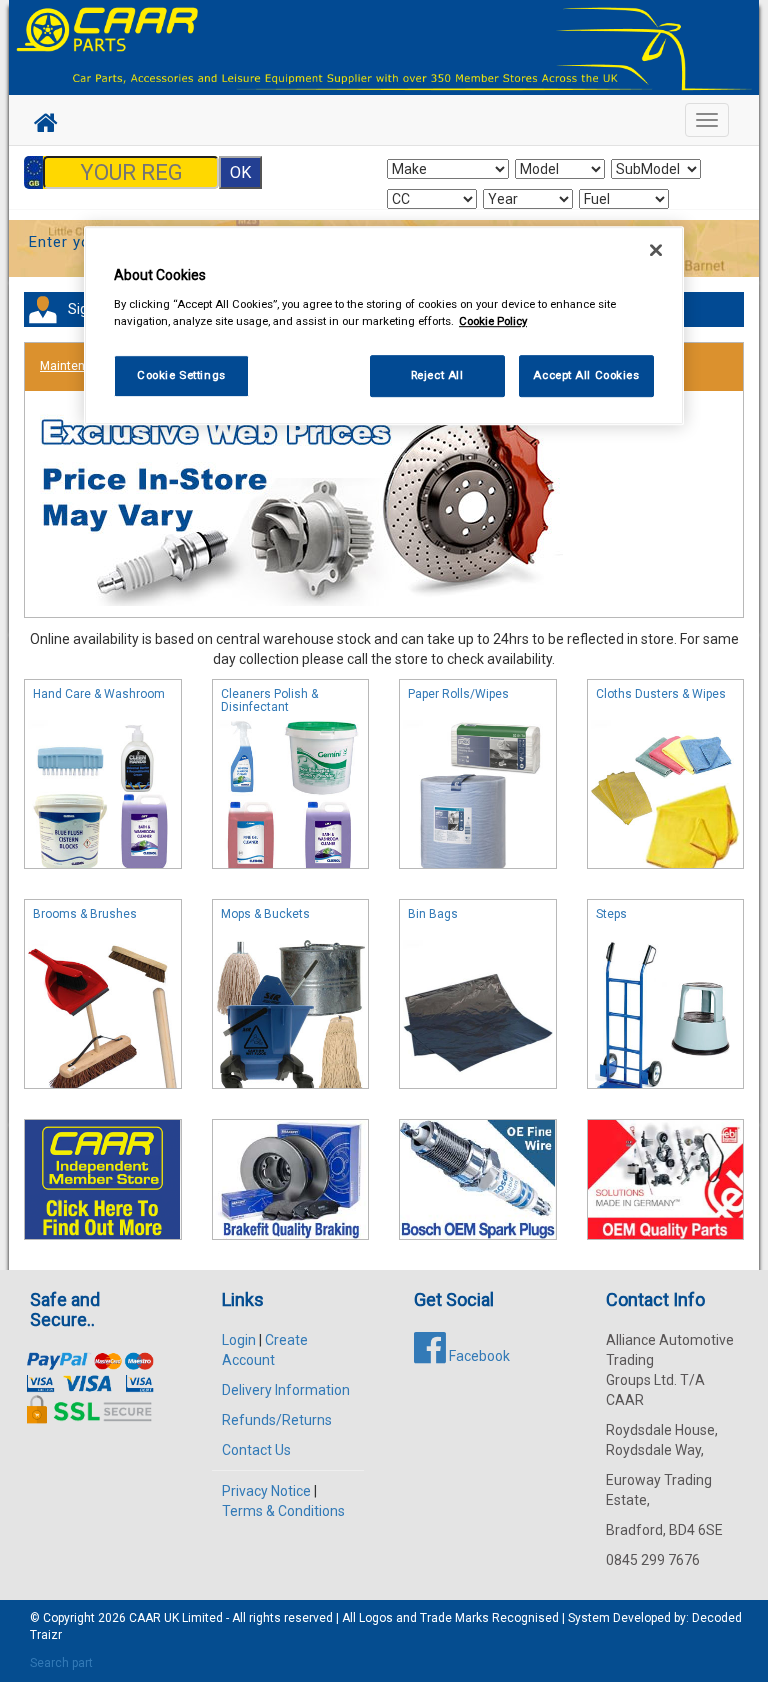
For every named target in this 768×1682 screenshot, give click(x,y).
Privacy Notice (266, 1491)
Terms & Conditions (283, 1511)
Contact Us (256, 1450)
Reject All (437, 375)
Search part (61, 1663)
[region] (384, 325)
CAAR (145, 1618)
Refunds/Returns (277, 1420)
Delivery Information (286, 1390)
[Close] (656, 250)
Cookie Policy (493, 321)
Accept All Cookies (586, 375)
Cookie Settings (181, 375)
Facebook (478, 1356)
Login (239, 1340)
